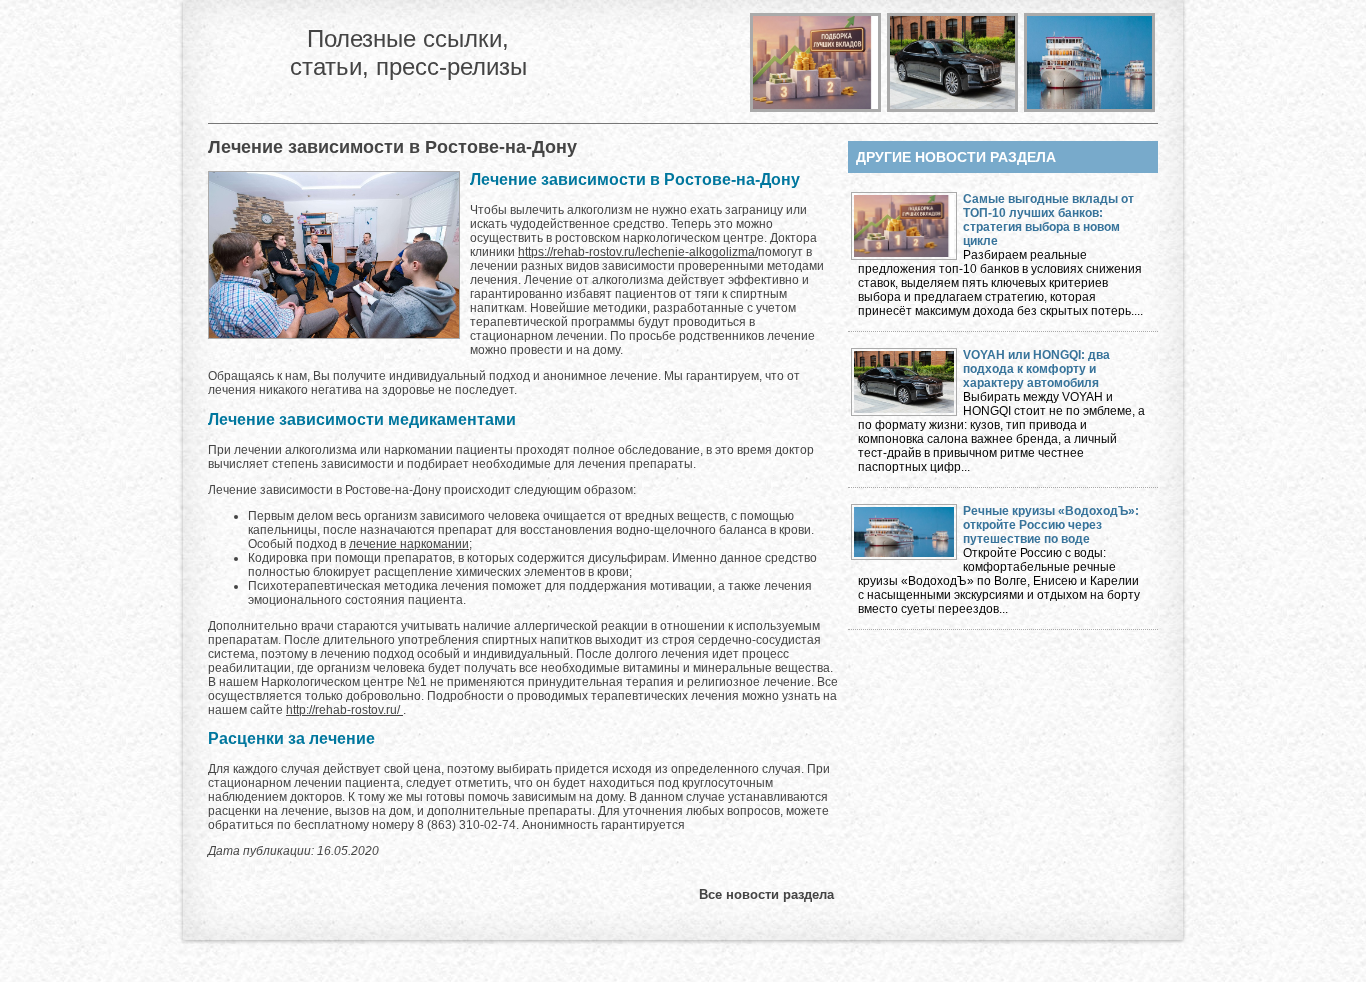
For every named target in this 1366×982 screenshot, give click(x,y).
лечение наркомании (409, 544)
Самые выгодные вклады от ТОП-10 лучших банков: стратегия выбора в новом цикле (1048, 220)
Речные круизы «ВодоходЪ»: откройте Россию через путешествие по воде (1051, 525)
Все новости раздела (766, 894)
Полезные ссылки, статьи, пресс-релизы (408, 52)
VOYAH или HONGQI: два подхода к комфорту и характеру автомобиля (1036, 369)
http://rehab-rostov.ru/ (344, 710)
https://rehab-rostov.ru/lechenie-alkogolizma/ (638, 252)
